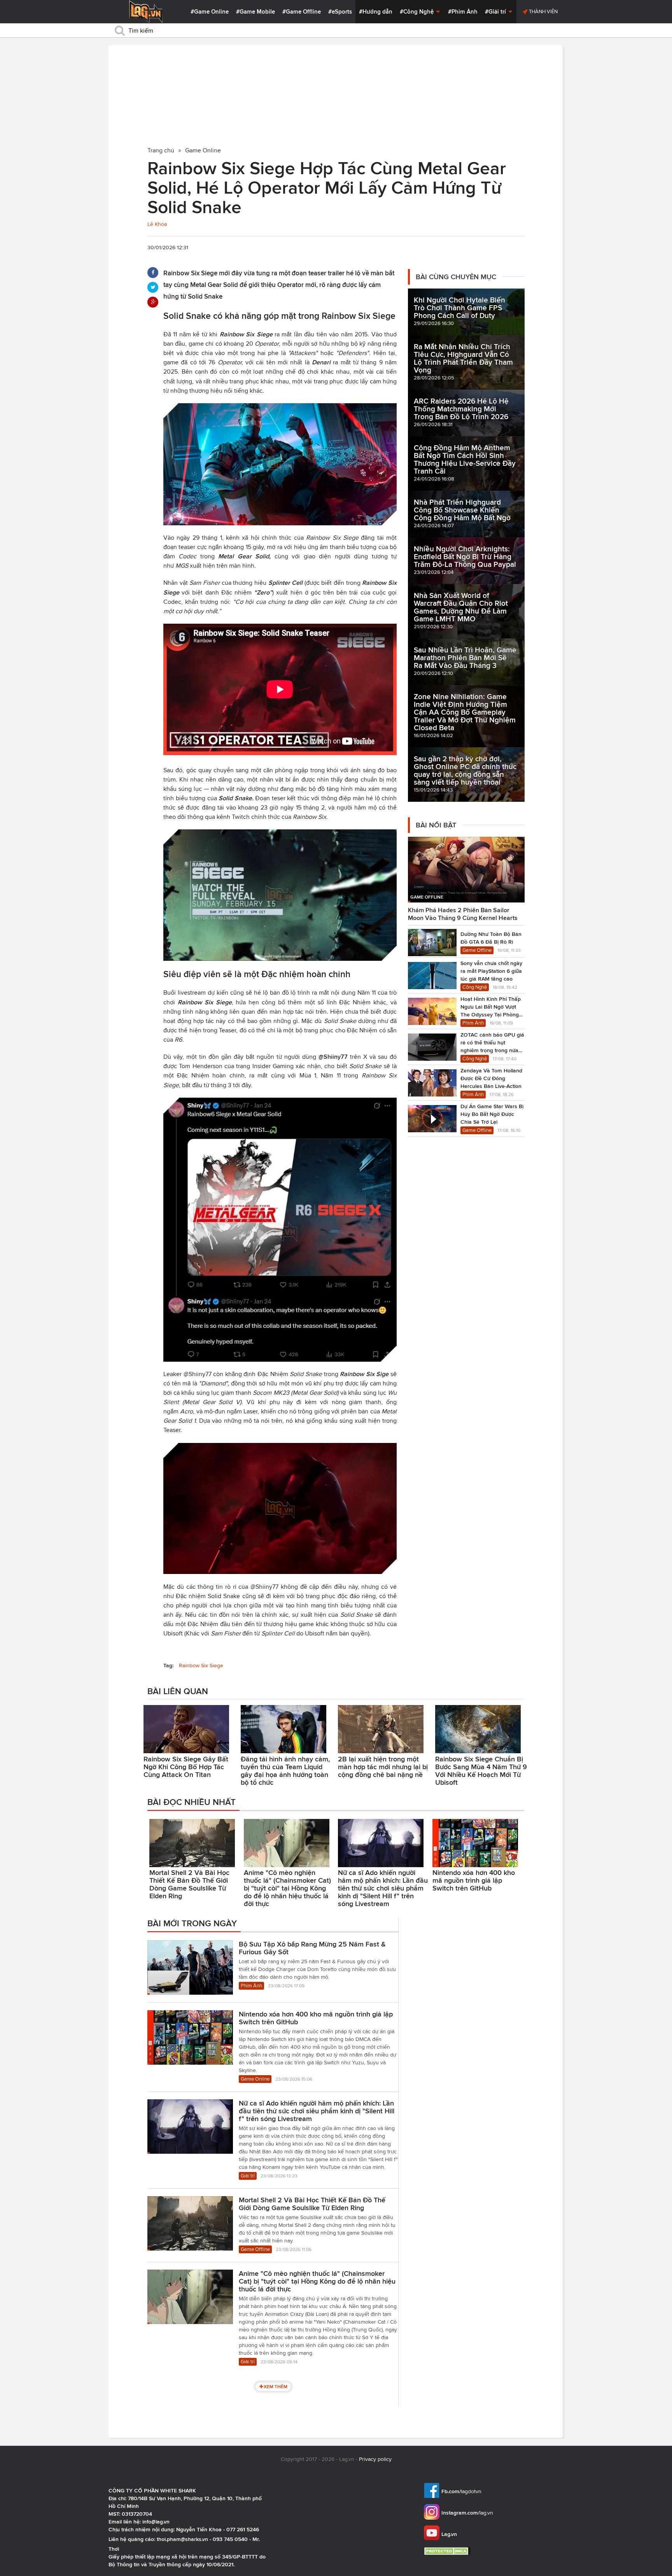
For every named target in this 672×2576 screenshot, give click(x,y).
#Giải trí (496, 12)
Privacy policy (375, 2459)
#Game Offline (302, 12)
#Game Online (210, 12)
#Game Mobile (255, 12)
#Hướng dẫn (376, 12)
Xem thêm (276, 2386)
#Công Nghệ (417, 12)
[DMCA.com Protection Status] (448, 2551)
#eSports (340, 12)
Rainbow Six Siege (201, 1666)
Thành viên (543, 11)
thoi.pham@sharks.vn (182, 2539)
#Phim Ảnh (463, 12)
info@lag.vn (156, 2522)
